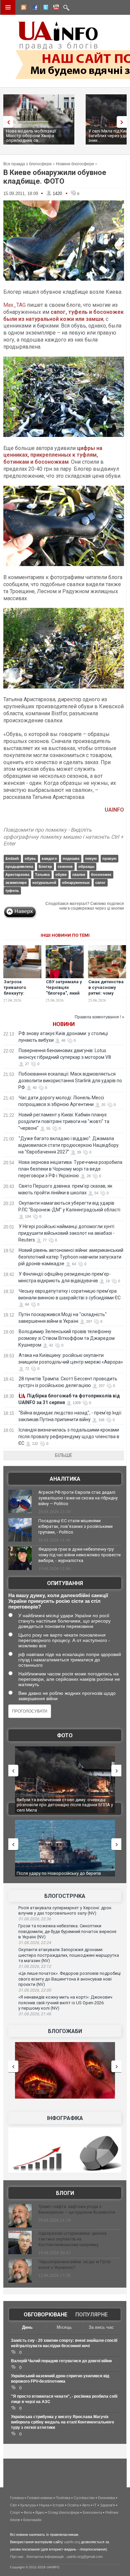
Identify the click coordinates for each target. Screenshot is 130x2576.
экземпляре (16, 883)
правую (109, 858)
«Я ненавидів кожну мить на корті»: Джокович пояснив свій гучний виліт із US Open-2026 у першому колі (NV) (65, 2003)
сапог (100, 883)
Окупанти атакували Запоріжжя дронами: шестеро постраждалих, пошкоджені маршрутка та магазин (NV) (69, 1955)
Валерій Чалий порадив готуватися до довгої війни (61, 2361)
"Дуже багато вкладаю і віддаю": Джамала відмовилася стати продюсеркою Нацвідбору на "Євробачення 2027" (68, 1145)
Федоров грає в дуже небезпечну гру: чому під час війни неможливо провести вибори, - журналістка (79, 1555)
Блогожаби (65, 2031)
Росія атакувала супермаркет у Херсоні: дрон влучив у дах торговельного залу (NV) (65, 1911)
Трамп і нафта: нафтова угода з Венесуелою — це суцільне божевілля (77, 2209)
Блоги (65, 2193)
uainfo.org (72, 2542)
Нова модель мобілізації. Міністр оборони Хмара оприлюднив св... (31, 136)
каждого (49, 858)
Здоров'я (107, 2505)
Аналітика (65, 1479)
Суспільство (84, 2498)
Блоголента (92, 2512)
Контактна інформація (45, 2557)
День (27, 2327)
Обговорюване (45, 2315)
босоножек (101, 875)
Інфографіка (65, 2118)
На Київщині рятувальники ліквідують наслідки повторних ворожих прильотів (65, 1802)
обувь (30, 858)
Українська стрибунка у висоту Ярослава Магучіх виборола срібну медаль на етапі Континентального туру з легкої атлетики (62, 2422)
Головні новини (40, 2498)
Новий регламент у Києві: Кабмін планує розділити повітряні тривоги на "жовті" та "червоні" (64, 1121)
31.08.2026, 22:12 (35, 1966)
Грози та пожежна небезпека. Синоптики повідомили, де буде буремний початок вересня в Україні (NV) (67, 1931)
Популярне (91, 2315)
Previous (7, 122)
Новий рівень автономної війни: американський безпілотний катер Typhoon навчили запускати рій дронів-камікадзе (71, 1257)
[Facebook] (34, 8)
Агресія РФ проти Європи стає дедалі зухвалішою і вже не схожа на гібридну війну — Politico (78, 1498)
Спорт (15, 2512)
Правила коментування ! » (99, 1017)
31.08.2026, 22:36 (35, 1919)
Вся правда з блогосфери (27, 164)
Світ (13, 2505)
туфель (12, 891)
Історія (58, 2505)
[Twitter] (44, 8)
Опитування (65, 1583)
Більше (64, 1455)
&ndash (12, 858)
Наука (44, 2505)
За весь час (101, 2327)
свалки (79, 875)
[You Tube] (55, 8)
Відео (40, 2512)
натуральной (44, 883)
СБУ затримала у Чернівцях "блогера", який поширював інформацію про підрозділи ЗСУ (64, 996)
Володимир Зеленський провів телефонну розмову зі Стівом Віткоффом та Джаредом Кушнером (66, 1338)
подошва (71, 858)
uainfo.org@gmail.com (85, 2557)
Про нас (17, 2557)
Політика (63, 2498)
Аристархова (17, 875)
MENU (8, 7)
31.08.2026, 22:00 (35, 1990)
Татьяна (42, 875)
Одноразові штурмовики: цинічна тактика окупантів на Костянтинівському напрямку (72, 2239)
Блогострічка (65, 1896)
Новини (64, 1024)
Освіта (73, 2505)
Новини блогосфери (75, 164)
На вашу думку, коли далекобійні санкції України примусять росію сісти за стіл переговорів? (58, 1601)
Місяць (64, 2327)
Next (123, 122)
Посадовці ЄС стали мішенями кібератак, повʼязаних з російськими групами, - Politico (75, 1526)
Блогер (45, 866)
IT (95, 2505)
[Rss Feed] (23, 8)
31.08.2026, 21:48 (35, 2014)
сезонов (65, 866)
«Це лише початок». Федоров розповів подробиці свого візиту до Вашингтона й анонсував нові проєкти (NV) (69, 1979)
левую (91, 858)
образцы (86, 866)
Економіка (106, 2498)
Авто (86, 2505)
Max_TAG (14, 305)
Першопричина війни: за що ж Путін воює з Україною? (74, 2265)
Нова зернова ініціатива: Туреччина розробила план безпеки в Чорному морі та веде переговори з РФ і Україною (70, 1169)
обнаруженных (76, 883)
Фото (65, 1735)
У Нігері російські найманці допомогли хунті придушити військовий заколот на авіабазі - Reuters (66, 1233)
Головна (17, 2498)
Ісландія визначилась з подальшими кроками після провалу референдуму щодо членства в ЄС (69, 1437)
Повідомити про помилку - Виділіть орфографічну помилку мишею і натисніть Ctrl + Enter (63, 837)
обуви (61, 875)
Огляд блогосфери (63, 2512)
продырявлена (19, 866)
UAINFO (114, 810)
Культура (28, 2505)
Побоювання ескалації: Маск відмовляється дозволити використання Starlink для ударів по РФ (70, 1081)
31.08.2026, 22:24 (35, 1943)
